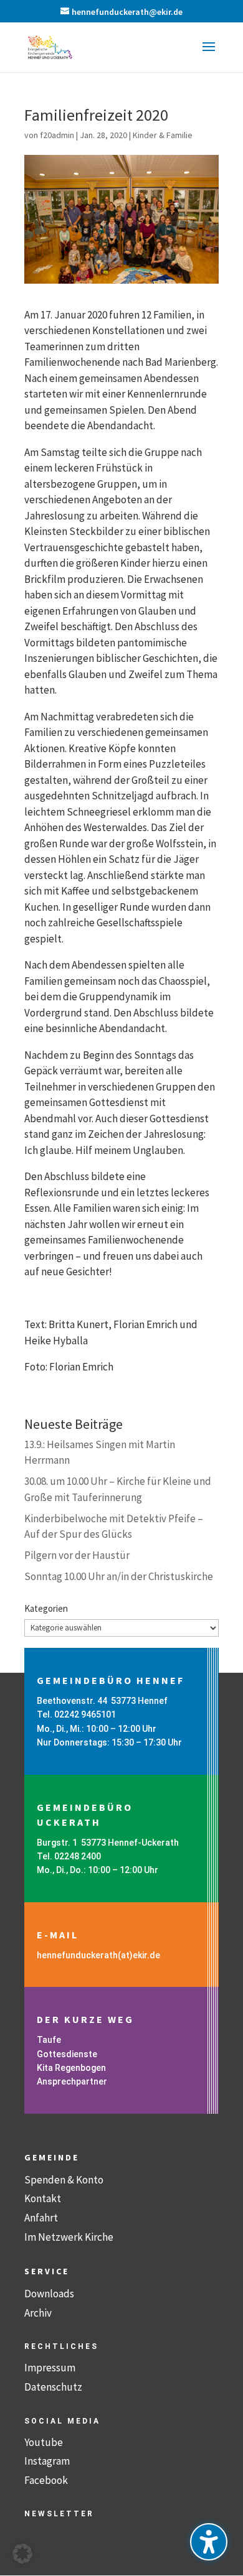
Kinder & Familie (163, 135)
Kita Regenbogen (71, 2068)
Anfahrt (41, 2218)
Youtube (44, 2442)
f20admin (57, 135)
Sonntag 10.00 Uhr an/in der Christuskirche (119, 1576)
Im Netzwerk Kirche (69, 2237)
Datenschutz (53, 2387)
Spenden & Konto (64, 2180)
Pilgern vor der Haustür (77, 1555)
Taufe (49, 2040)
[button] (209, 55)
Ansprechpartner (72, 2081)
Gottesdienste (67, 2054)
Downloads (49, 2294)
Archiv (38, 2313)
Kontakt (43, 2198)
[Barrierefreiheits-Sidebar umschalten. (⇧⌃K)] (209, 2542)
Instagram (47, 2461)
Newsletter (59, 2514)
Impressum (50, 2368)
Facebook (46, 2480)
